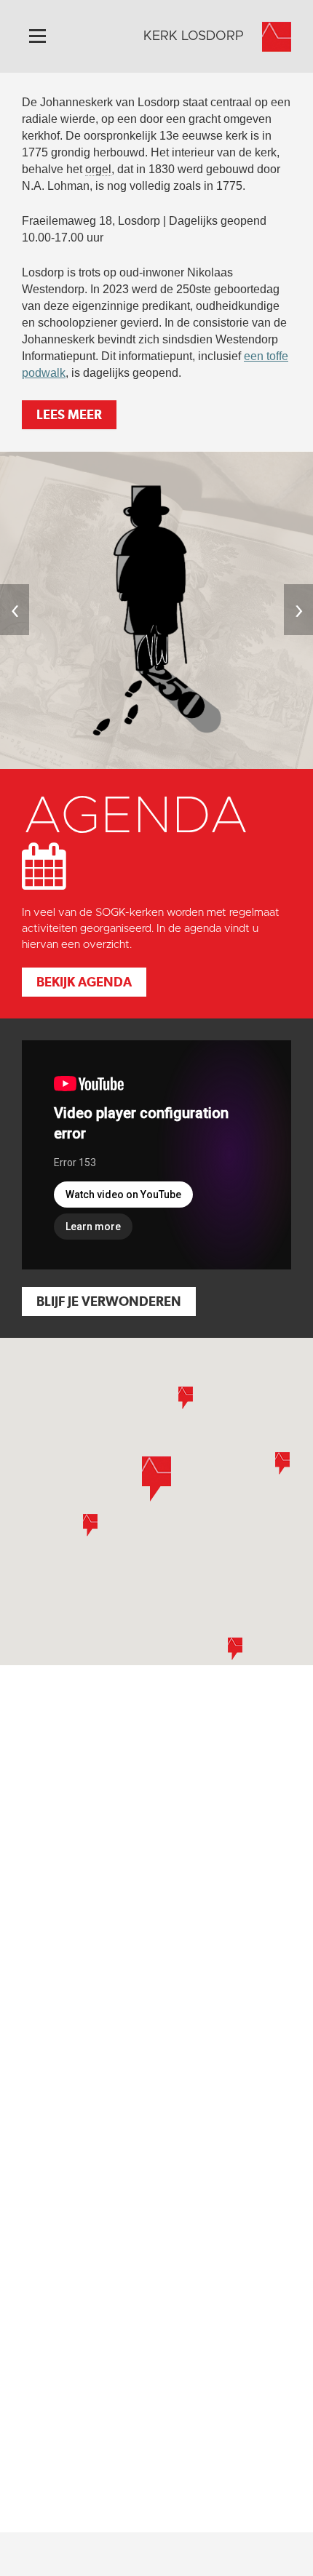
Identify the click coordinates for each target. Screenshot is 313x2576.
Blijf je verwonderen (109, 1301)
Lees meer (69, 414)
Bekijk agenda (84, 982)
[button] (90, 1525)
